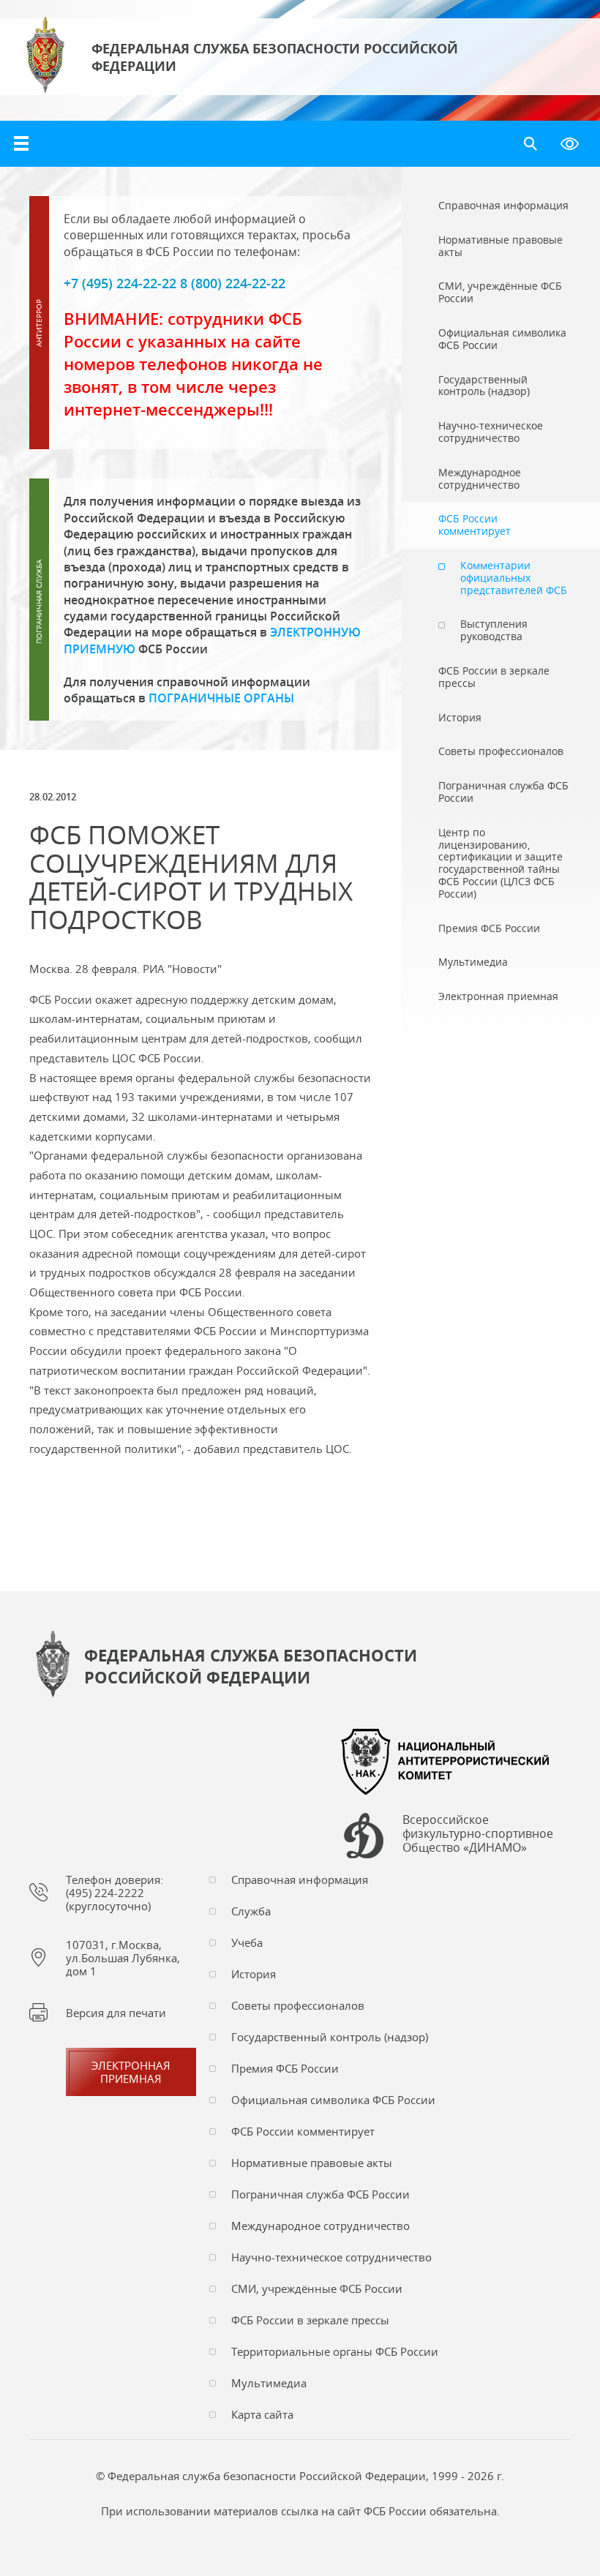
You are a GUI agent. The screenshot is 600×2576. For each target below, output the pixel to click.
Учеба (247, 1942)
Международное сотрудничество (320, 2226)
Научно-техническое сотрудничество (331, 2257)
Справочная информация (300, 1880)
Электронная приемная (131, 2072)
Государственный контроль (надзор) (330, 2037)
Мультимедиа (269, 2383)
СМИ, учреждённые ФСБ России (317, 2288)
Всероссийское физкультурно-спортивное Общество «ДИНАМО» (478, 1834)
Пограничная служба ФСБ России (320, 2194)
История (254, 1974)
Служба (251, 1911)
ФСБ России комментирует (303, 2131)
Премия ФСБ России (285, 2068)
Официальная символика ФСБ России (333, 2100)
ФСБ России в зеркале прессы (310, 2320)
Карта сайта (262, 2414)
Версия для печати (116, 2013)
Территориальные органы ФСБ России (335, 2351)
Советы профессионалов (298, 2005)
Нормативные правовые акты (312, 2163)
